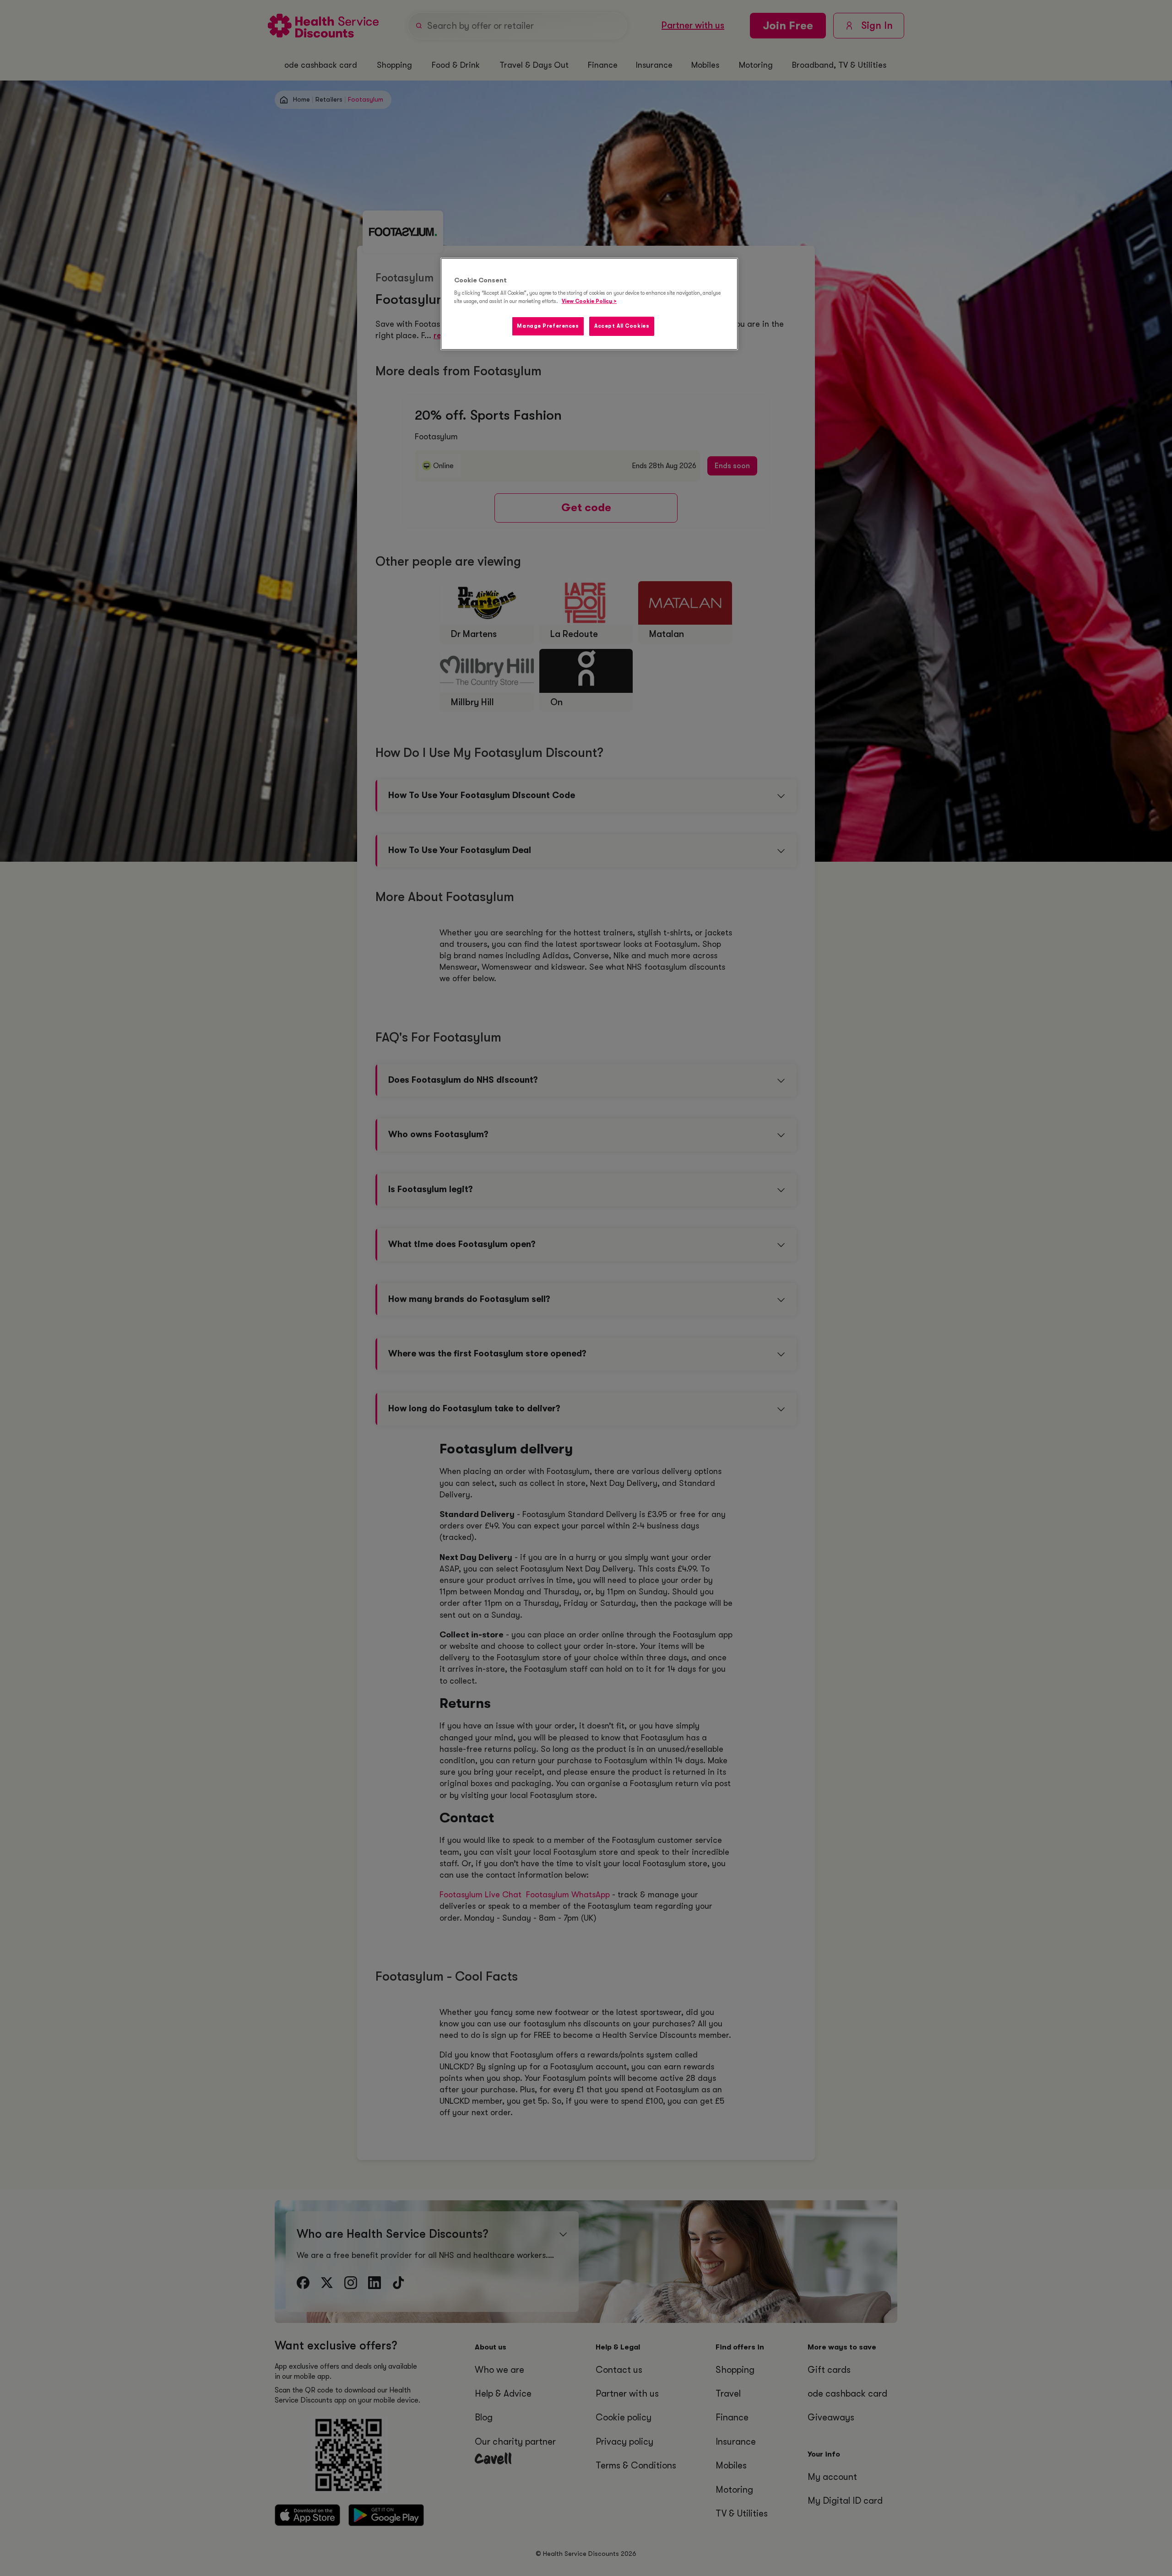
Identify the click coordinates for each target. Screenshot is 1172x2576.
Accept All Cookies (622, 326)
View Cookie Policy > (589, 301)
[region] (589, 304)
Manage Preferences (548, 326)
